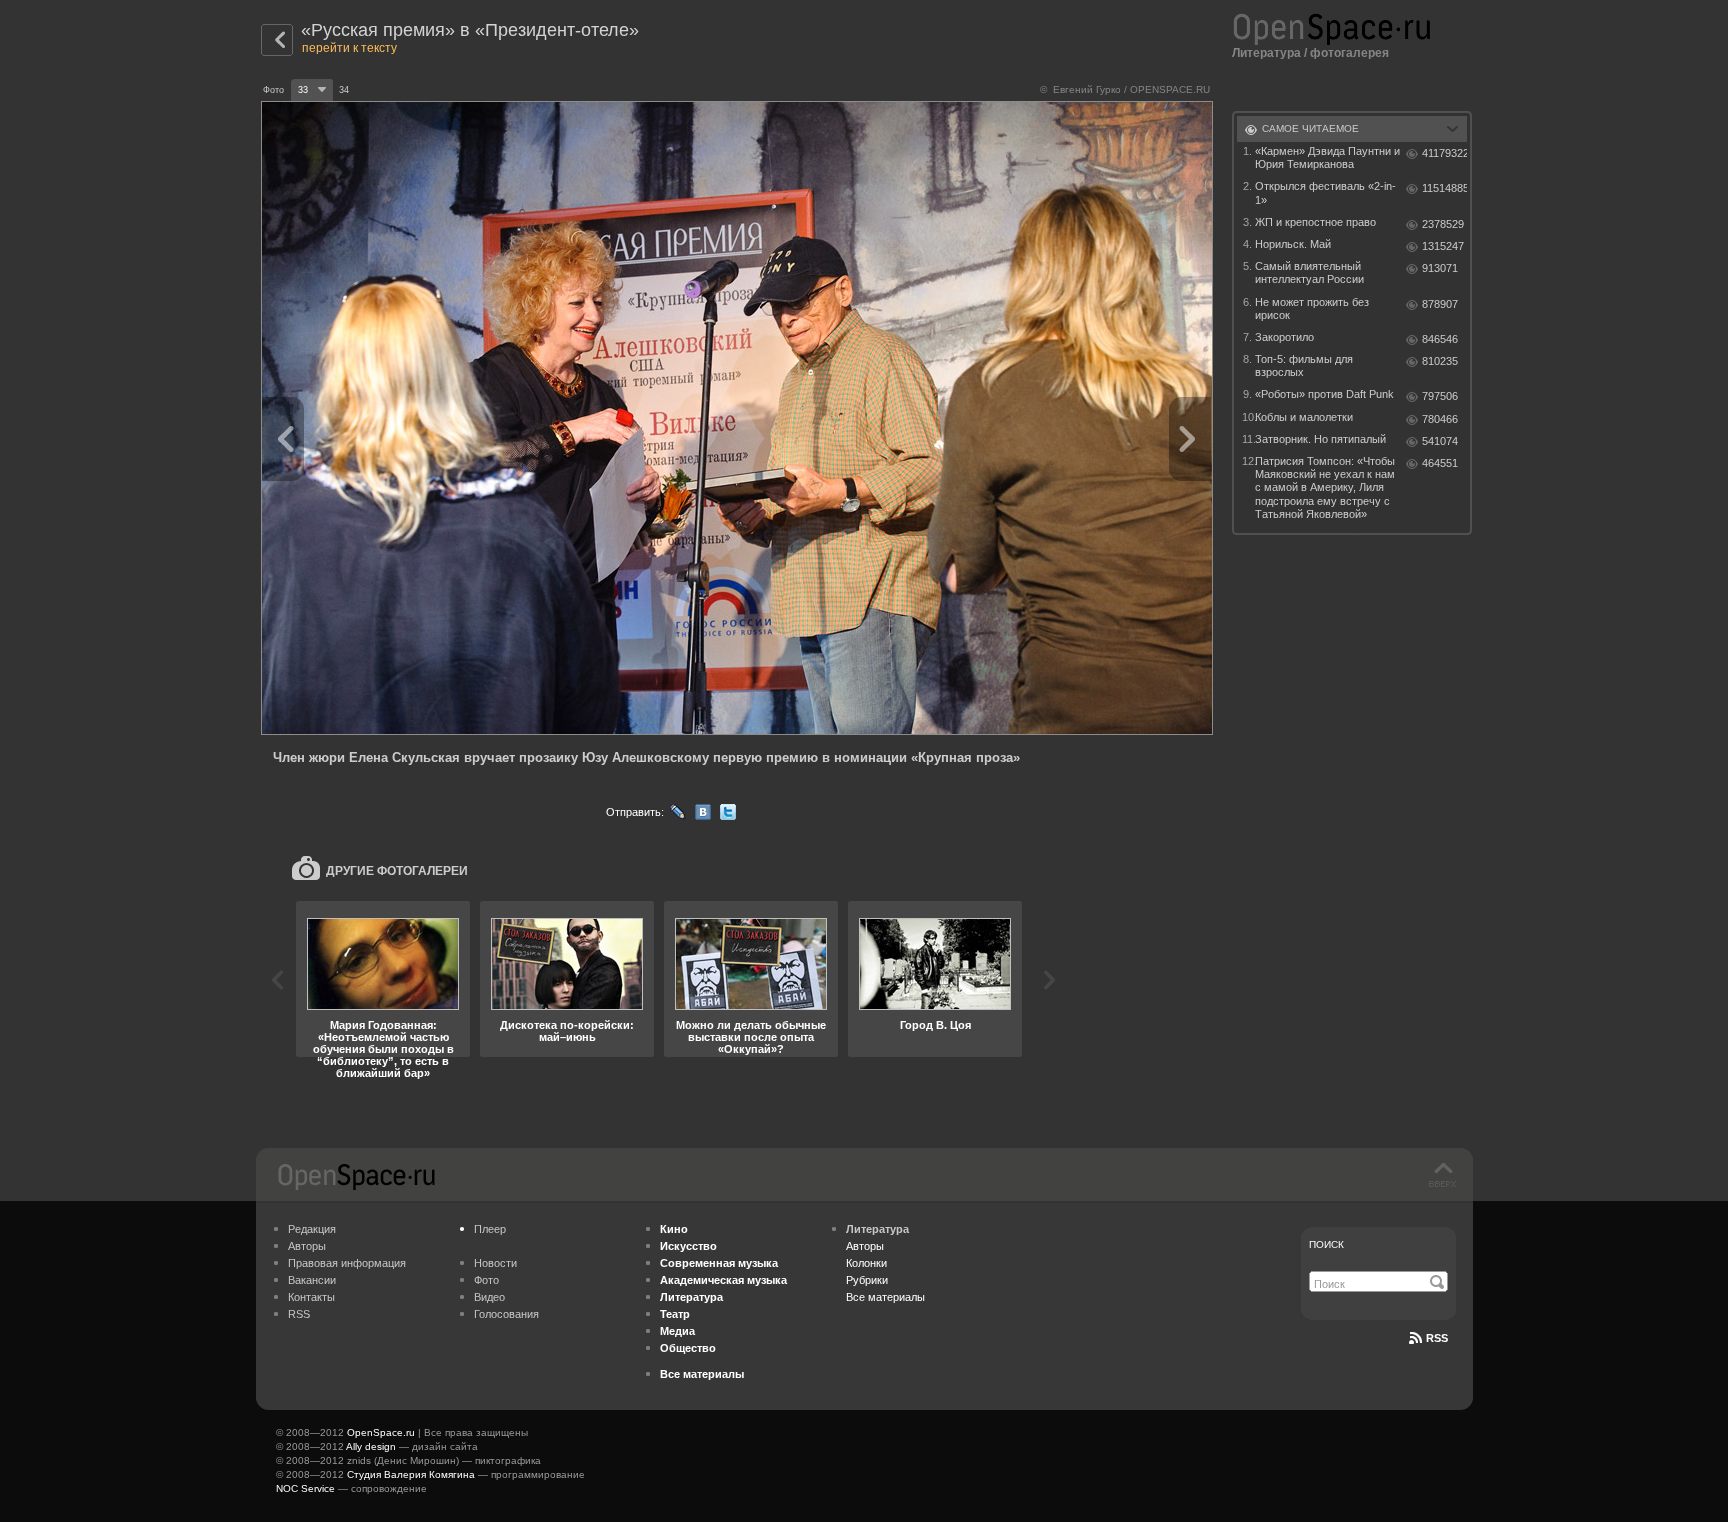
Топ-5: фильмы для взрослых (1304, 365)
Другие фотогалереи (397, 871)
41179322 (1444, 153)
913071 (1440, 268)
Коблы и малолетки (1304, 417)
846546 (1440, 339)
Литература (1266, 53)
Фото (486, 1280)
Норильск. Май (1293, 244)
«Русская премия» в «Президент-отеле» (470, 30)
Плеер (490, 1229)
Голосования (506, 1314)
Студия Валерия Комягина (411, 1474)
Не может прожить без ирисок (1312, 308)
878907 (1440, 304)
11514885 (1444, 188)
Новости (495, 1263)
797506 (1440, 396)
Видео (489, 1297)
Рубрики (867, 1280)
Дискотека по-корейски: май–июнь (567, 1031)
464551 (1440, 463)
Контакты (311, 1297)
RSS (299, 1314)
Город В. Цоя (935, 1025)
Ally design (371, 1446)
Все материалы (885, 1297)
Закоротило (1284, 337)
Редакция (312, 1229)
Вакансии (312, 1280)
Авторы (307, 1246)
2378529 (1443, 224)
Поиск (1326, 1244)
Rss (1437, 1338)
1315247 (1443, 246)
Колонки (866, 1263)
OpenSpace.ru (381, 1432)
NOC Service (305, 1488)
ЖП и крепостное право (1315, 222)
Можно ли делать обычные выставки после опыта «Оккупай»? (751, 1037)
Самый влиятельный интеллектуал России (1309, 272)
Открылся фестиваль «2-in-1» (1325, 192)
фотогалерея (1349, 53)
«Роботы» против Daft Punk (1324, 394)
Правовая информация (347, 1263)
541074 (1440, 441)
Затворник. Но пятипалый (1320, 439)
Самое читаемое (1310, 128)
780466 (1440, 419)
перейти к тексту (349, 48)
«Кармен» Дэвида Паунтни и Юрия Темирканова (1327, 157)
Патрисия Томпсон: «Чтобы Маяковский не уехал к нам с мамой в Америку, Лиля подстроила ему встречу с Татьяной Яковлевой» (1325, 487)
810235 (1440, 361)
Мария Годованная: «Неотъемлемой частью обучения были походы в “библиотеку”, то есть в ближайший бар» (383, 1049)
